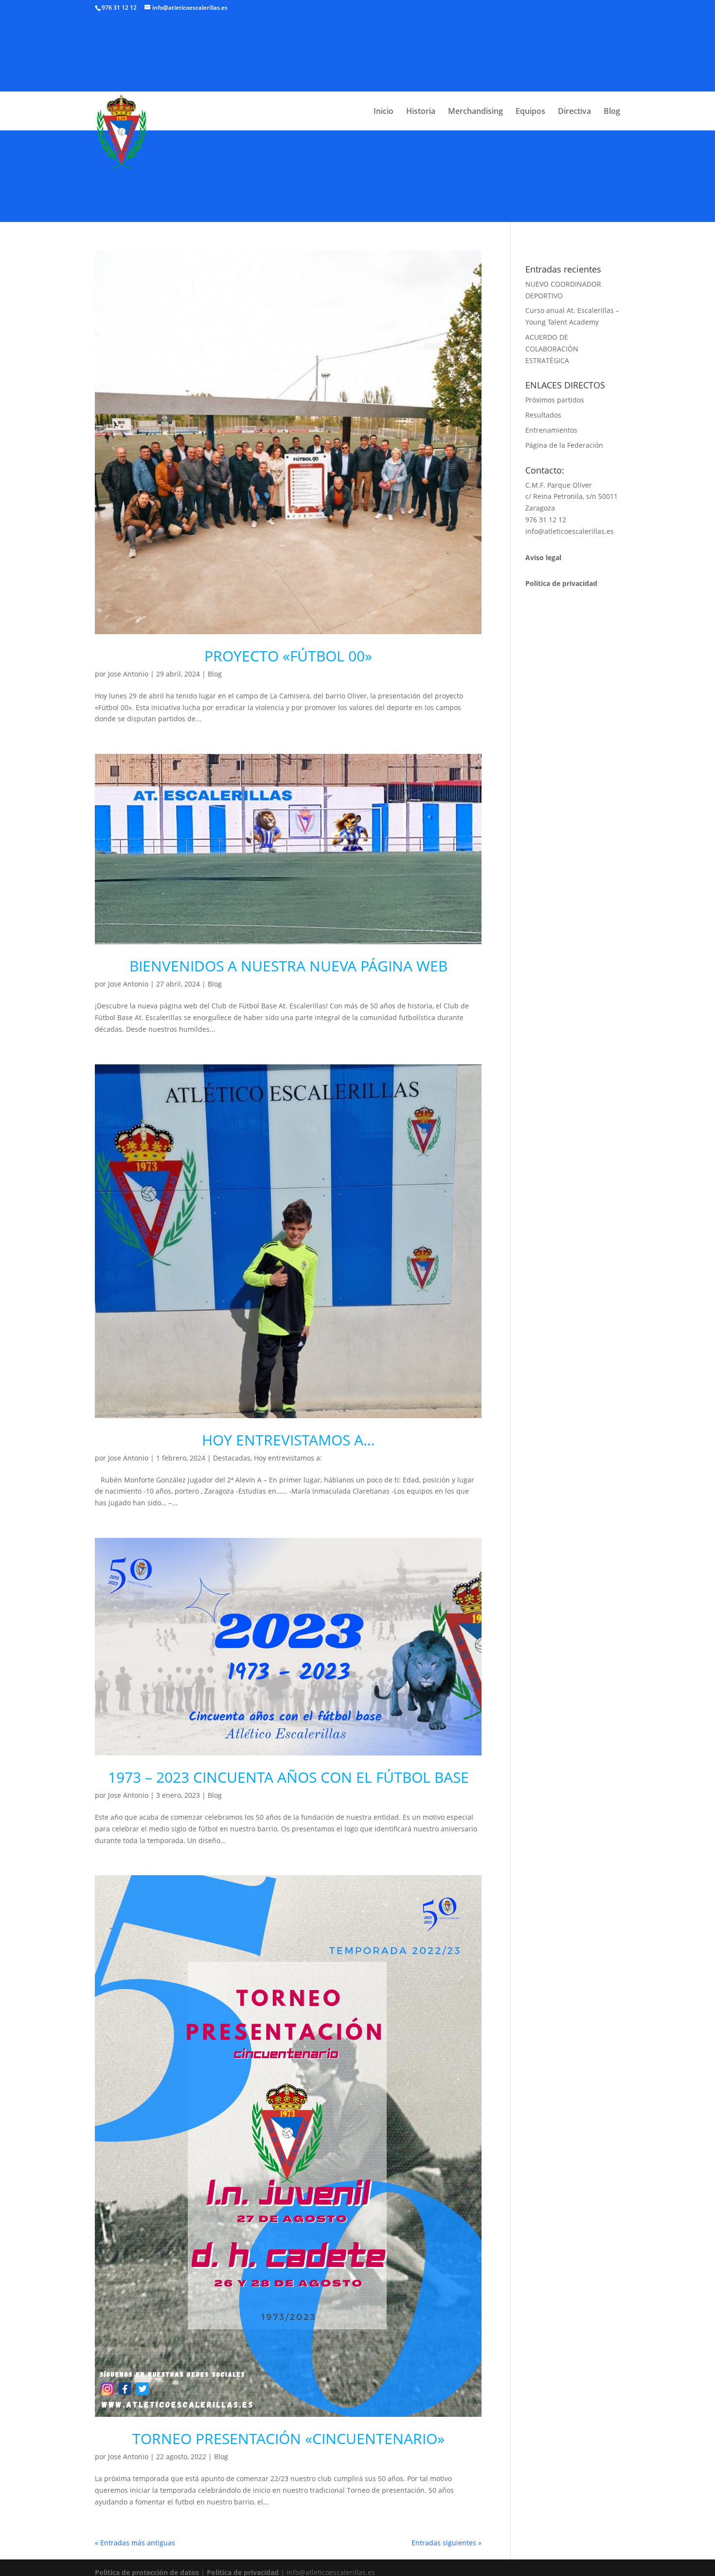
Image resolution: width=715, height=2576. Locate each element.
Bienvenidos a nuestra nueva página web (288, 966)
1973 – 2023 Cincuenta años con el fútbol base (288, 1777)
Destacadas (232, 1458)
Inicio (384, 112)
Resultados (543, 415)
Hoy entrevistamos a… (288, 1440)
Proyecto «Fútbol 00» (288, 656)
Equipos (530, 112)
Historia (421, 112)
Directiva (574, 112)
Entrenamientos (551, 430)
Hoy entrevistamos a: (288, 1458)
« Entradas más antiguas (135, 2543)
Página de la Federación (564, 445)
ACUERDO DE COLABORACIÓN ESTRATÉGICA (552, 349)
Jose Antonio (128, 674)
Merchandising (475, 112)
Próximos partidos (555, 400)
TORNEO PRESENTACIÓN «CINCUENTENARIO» (288, 2439)
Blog (612, 112)
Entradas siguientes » (447, 2543)
